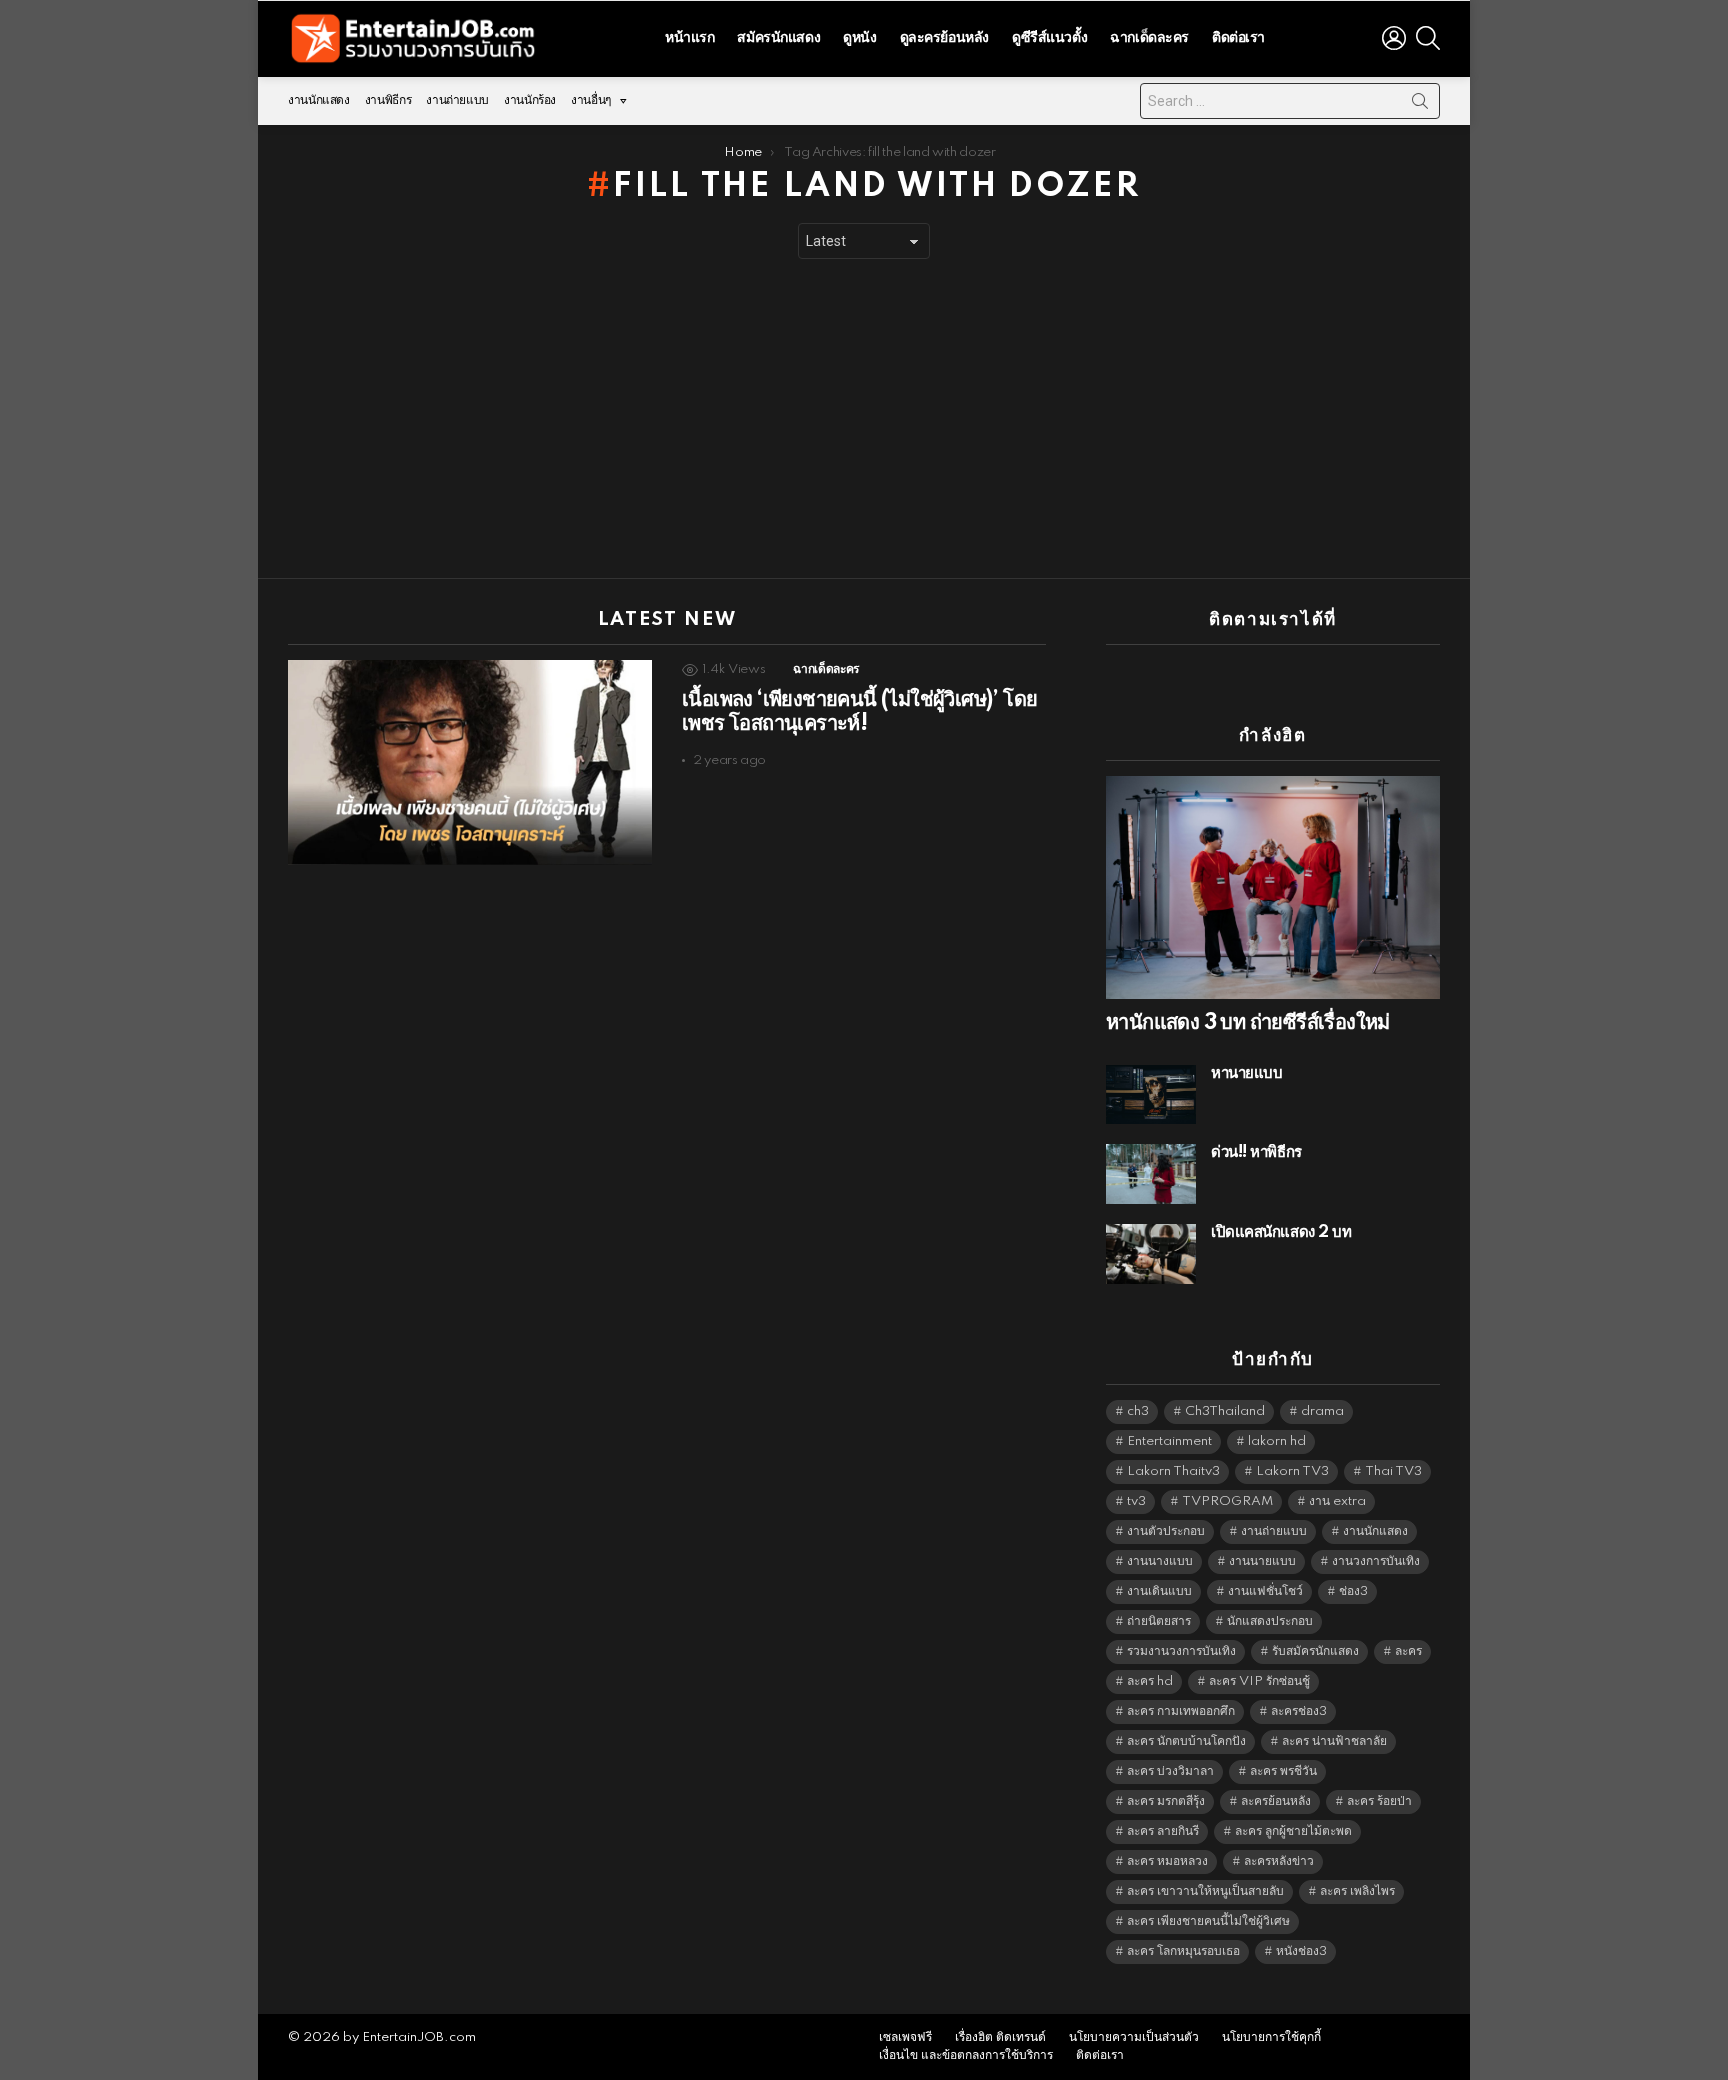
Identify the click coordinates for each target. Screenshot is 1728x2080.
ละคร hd (1150, 1681)
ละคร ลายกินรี (1163, 1831)
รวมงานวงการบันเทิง (1181, 1651)
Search (1420, 105)
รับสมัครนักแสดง (1315, 1651)
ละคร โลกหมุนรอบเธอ (1183, 1951)
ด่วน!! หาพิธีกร (1256, 1152)
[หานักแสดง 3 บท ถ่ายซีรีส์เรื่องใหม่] (1273, 887)
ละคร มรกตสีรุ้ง (1166, 1801)
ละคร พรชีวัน (1283, 1771)
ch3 (1138, 1411)
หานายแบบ (1246, 1073)
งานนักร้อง (530, 100)
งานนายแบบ (1262, 1561)
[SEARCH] (1428, 38)
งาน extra (1337, 1501)
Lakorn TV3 (1292, 1471)
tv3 (1136, 1501)
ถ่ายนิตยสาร (1159, 1621)
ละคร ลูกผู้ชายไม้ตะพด (1293, 1831)
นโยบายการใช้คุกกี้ (1271, 2037)
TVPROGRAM (1227, 1501)
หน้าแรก (689, 38)
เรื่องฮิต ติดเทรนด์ (1000, 2037)
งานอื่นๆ (591, 100)
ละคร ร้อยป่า (1379, 1801)
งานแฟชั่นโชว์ (1265, 1591)
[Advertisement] (864, 419)
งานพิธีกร (388, 100)
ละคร (1408, 1651)
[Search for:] (1290, 101)
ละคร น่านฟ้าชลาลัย (1334, 1741)
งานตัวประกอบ (1166, 1531)
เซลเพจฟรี (905, 2037)
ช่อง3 (1353, 1591)
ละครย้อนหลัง (1276, 1801)
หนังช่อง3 (1301, 1951)
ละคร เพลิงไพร (1357, 1891)
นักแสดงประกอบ (1270, 1621)
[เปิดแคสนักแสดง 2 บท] (1151, 1254)
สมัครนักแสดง (778, 38)
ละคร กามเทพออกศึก (1181, 1711)
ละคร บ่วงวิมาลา (1170, 1771)
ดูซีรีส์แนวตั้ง (1049, 38)
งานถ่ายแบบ (457, 100)
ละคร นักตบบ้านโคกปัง (1186, 1741)
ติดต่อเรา (1238, 38)
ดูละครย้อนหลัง (944, 38)
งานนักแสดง (319, 100)
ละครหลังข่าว (1279, 1861)
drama (1322, 1411)
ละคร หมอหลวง (1167, 1861)
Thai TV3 (1393, 1471)
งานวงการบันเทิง (1376, 1561)
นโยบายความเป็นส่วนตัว (1134, 2037)
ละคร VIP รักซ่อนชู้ (1259, 1681)
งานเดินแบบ (1159, 1591)
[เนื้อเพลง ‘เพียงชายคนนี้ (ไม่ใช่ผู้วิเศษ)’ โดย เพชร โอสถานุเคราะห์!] (470, 762)
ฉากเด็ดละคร (1149, 38)
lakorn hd (1277, 1441)
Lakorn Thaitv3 (1173, 1471)
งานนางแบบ (1160, 1561)
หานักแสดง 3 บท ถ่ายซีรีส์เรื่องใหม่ (1248, 1023)
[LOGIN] (1394, 38)
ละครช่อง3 (1299, 1711)
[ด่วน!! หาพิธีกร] (1151, 1174)
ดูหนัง (859, 38)
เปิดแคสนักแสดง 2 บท (1281, 1232)
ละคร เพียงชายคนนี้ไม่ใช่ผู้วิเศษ (1208, 1921)
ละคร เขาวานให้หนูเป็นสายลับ (1205, 1891)
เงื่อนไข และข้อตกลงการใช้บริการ (966, 2055)
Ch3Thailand (1225, 1411)
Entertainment (1169, 1441)
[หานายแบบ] (1151, 1094)
